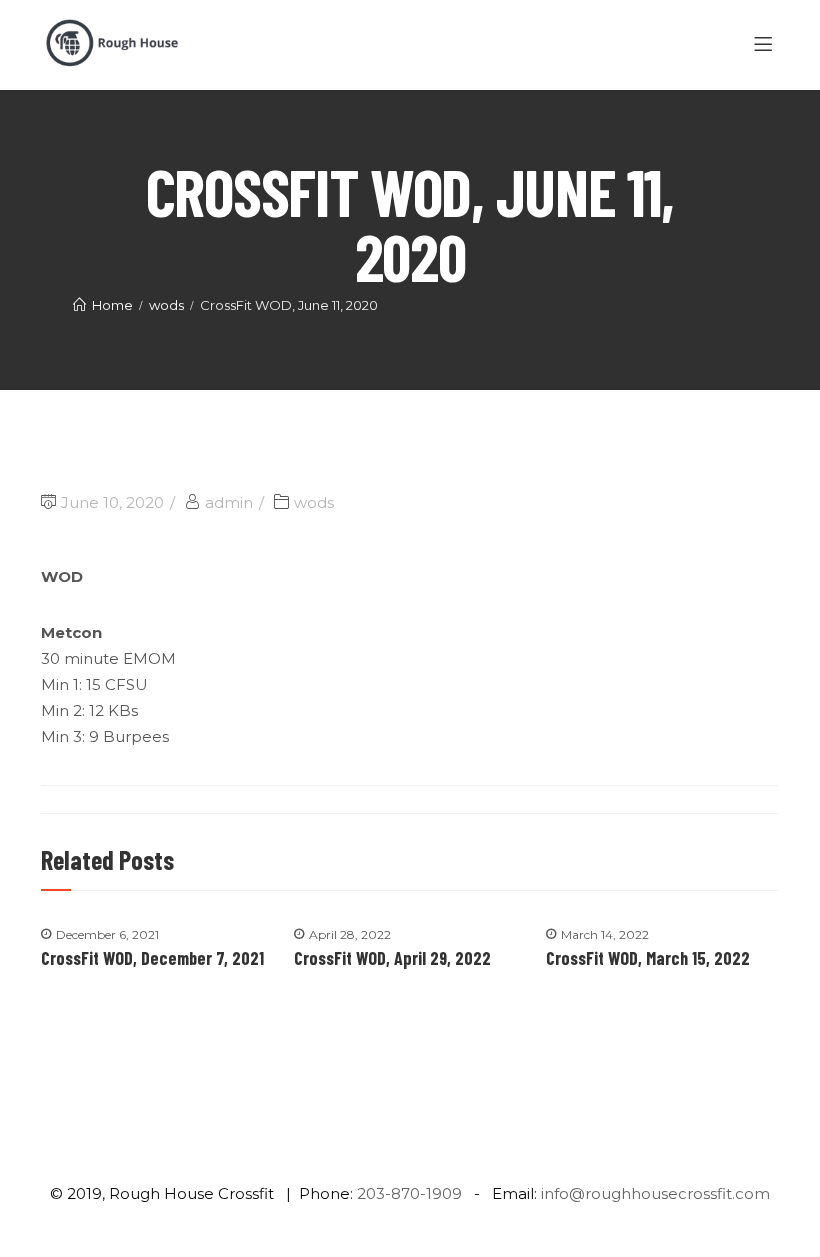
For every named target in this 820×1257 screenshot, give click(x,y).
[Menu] (766, 45)
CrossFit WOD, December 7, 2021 (152, 958)
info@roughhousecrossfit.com (655, 1193)
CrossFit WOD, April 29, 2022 (392, 958)
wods (314, 502)
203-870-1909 (409, 1193)
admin (229, 502)
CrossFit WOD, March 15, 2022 (648, 958)
